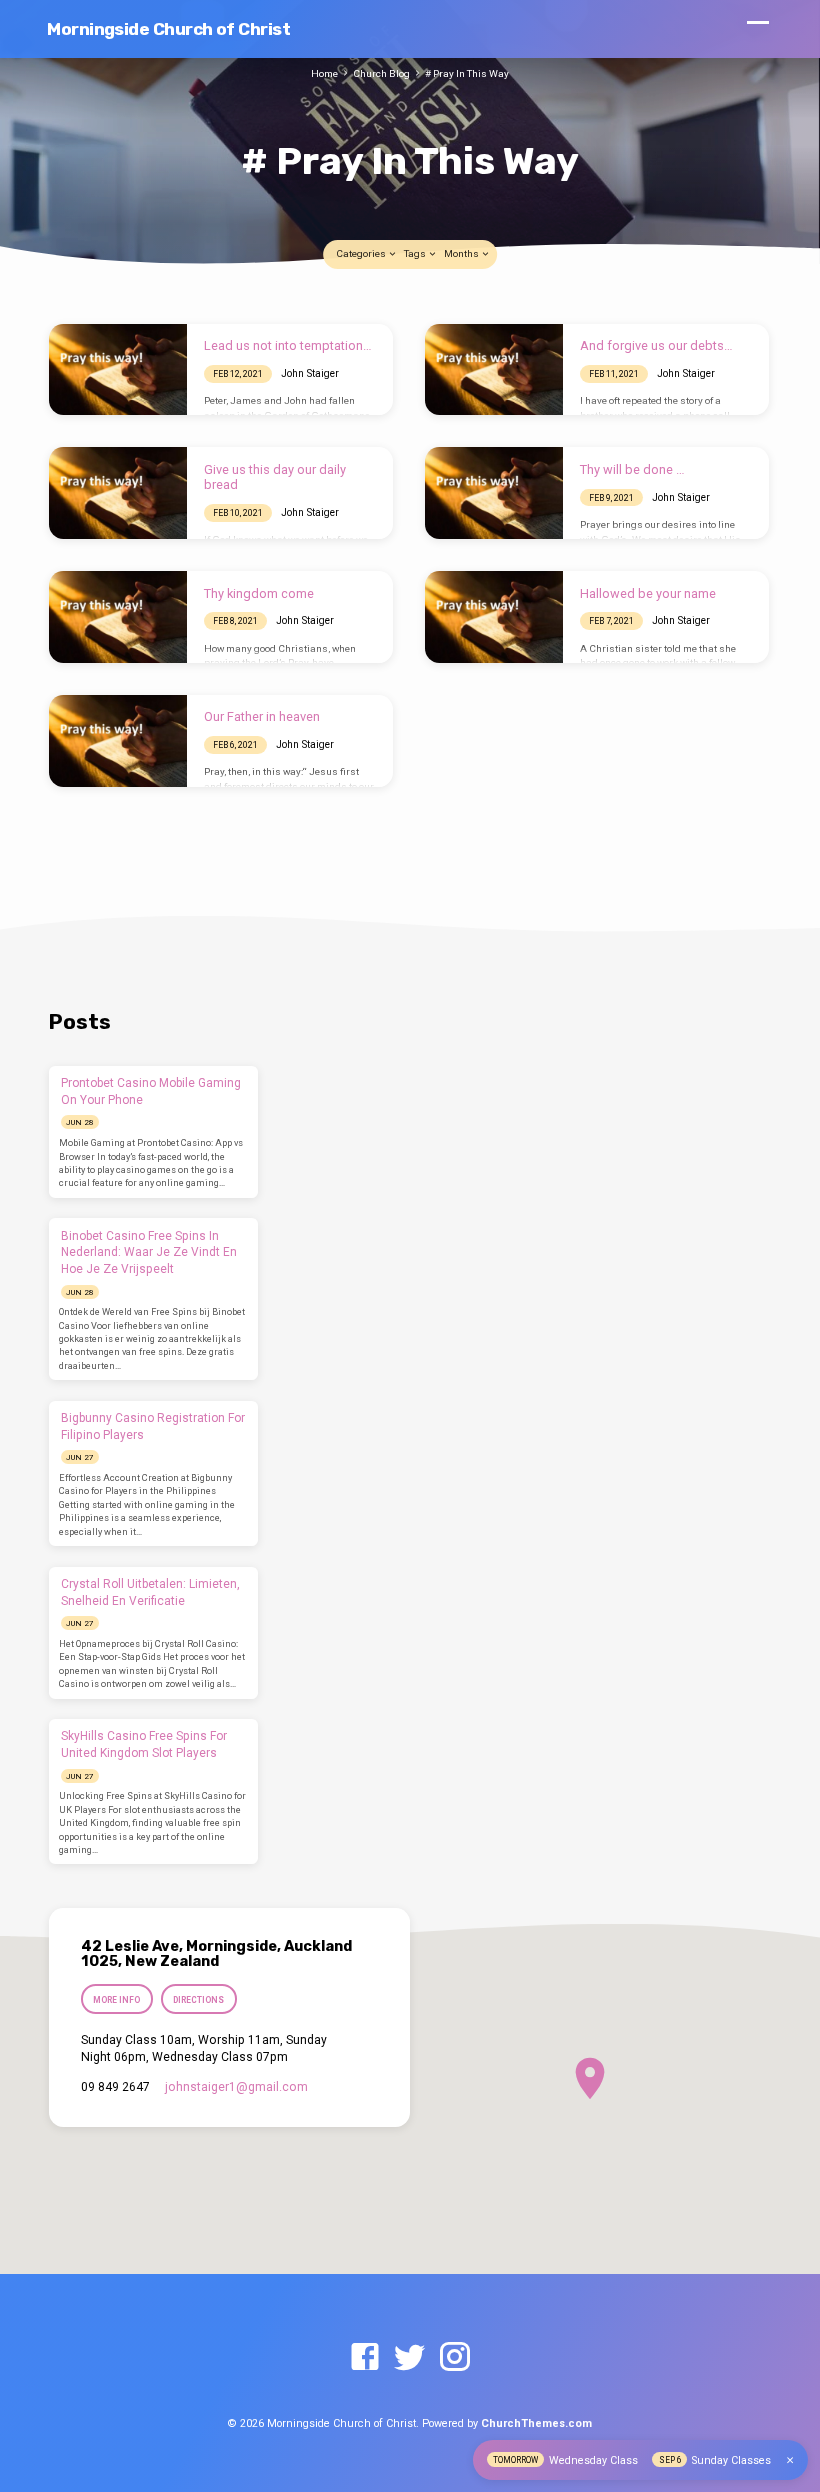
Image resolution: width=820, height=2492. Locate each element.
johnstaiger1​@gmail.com (236, 2087)
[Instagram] (455, 2358)
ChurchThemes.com (536, 2423)
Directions (198, 2000)
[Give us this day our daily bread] (118, 493)
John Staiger (310, 373)
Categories (362, 253)
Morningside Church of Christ (168, 29)
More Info (116, 2000)
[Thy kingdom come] (118, 617)
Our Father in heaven (262, 716)
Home (324, 73)
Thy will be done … (632, 469)
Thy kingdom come (259, 593)
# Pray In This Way (467, 73)
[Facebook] (365, 2358)
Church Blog (381, 73)
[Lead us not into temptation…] (118, 370)
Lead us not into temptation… (288, 345)
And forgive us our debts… (656, 345)
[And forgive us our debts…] (494, 370)
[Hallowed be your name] (494, 617)
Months (462, 253)
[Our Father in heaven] (118, 741)
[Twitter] (410, 2358)
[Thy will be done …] (494, 493)
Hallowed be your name (648, 593)
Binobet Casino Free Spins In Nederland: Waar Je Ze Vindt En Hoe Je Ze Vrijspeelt (149, 1253)
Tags (416, 253)
